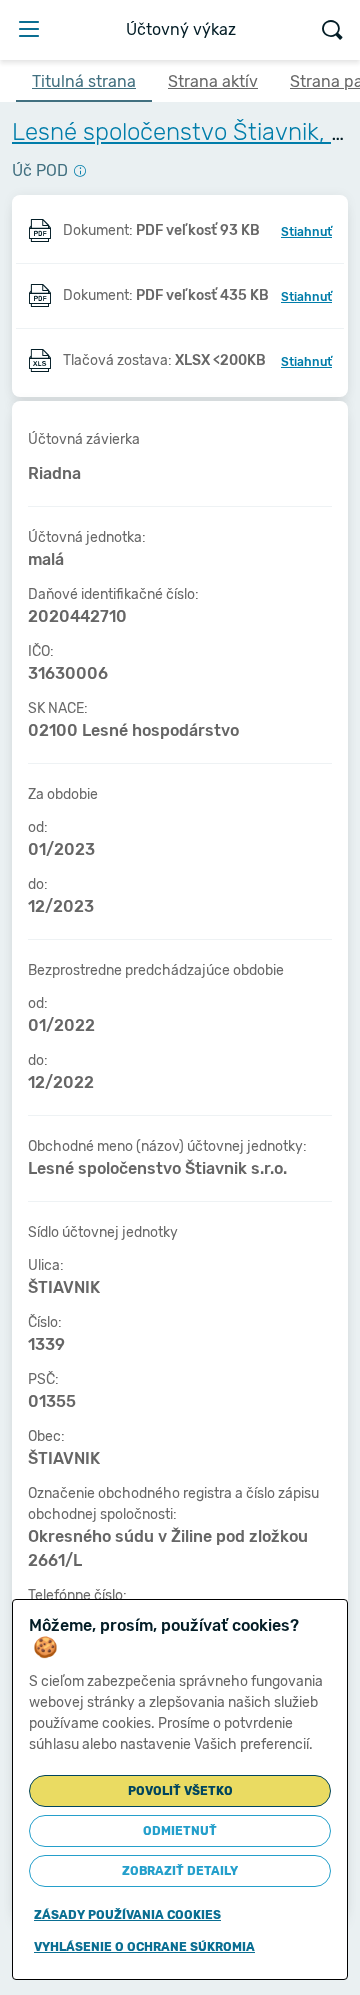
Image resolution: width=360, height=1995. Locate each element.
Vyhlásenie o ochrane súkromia (144, 1947)
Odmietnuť (180, 1831)
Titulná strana (84, 81)
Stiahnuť (306, 232)
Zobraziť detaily (180, 1871)
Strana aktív (213, 81)
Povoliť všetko (180, 1791)
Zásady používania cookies (127, 1915)
